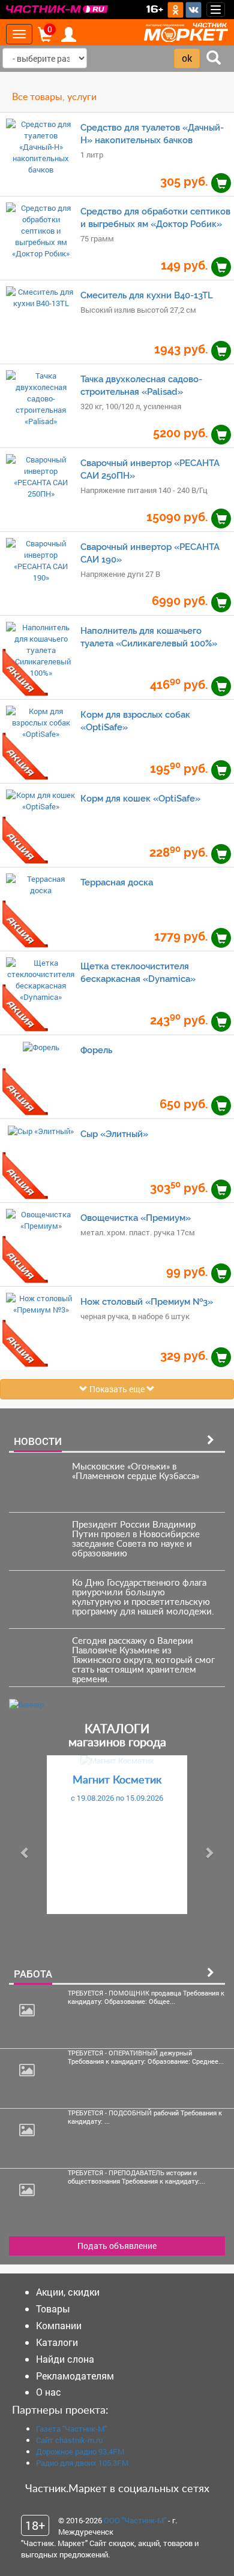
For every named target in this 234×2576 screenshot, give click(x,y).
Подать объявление (117, 2246)
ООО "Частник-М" (135, 2520)
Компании (59, 2325)
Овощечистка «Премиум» (136, 1218)
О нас (49, 2392)
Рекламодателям (75, 2376)
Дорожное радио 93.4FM (80, 2451)
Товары (53, 2309)
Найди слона (65, 2359)
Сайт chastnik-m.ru (69, 2440)
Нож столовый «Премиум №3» (147, 1301)
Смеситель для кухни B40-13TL (147, 295)
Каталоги (57, 2342)
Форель (96, 1050)
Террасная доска (117, 882)
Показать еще (117, 1389)
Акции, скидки (68, 2292)
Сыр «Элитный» (114, 1134)
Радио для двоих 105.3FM (82, 2463)
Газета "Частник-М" (71, 2429)
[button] (25, 1853)
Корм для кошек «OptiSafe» (140, 798)
